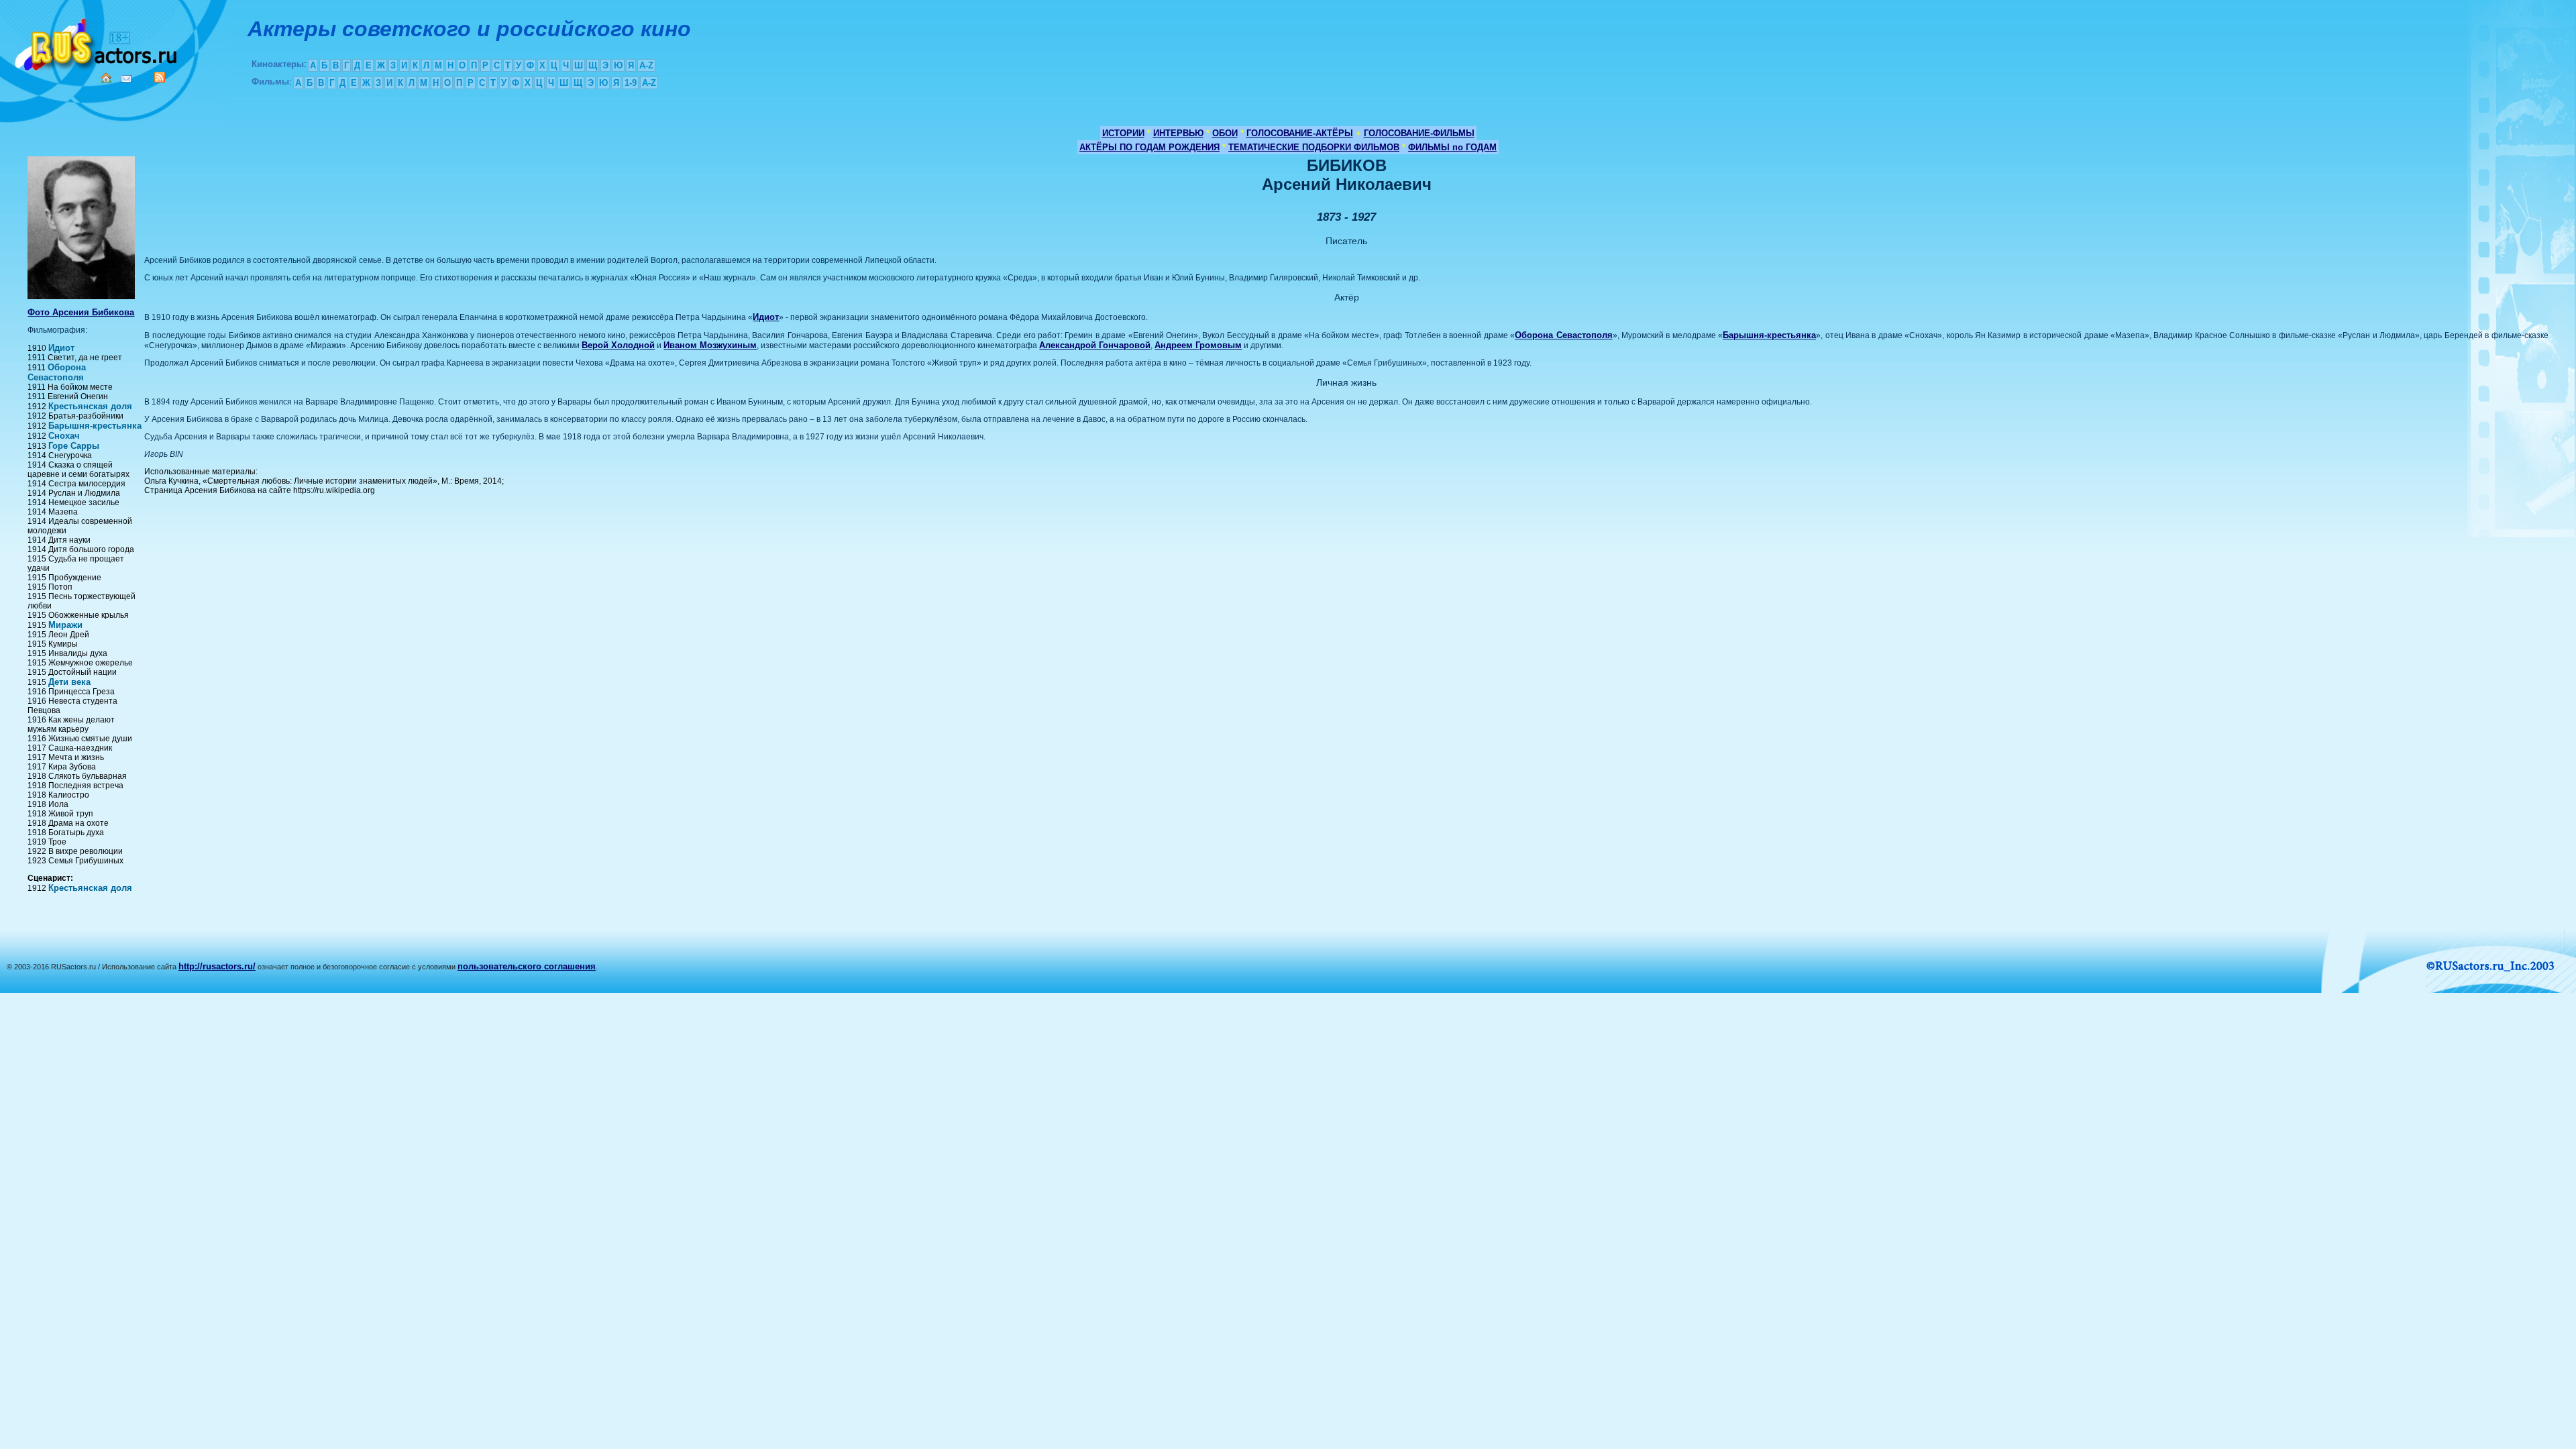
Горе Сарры (74, 446)
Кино (97, 42)
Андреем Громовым (1198, 345)
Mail (126, 79)
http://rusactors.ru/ (217, 966)
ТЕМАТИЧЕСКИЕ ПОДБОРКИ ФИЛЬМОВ (1314, 147)
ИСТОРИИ (1123, 133)
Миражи (65, 625)
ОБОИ (1225, 133)
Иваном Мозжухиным (710, 345)
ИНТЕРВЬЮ (1178, 133)
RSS (160, 77)
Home (106, 78)
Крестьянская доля (90, 406)
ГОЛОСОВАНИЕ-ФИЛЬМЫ (1419, 133)
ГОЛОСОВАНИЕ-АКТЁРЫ (1300, 133)
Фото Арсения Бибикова (81, 312)
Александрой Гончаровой (1095, 345)
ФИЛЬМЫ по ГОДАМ (1452, 147)
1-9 (631, 83)
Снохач (64, 436)
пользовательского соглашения (527, 966)
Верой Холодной (618, 345)
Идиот (61, 348)
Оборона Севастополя (57, 372)
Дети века (69, 682)
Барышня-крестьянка (95, 426)
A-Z (646, 65)
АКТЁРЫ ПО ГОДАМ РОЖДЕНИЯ (1149, 147)
